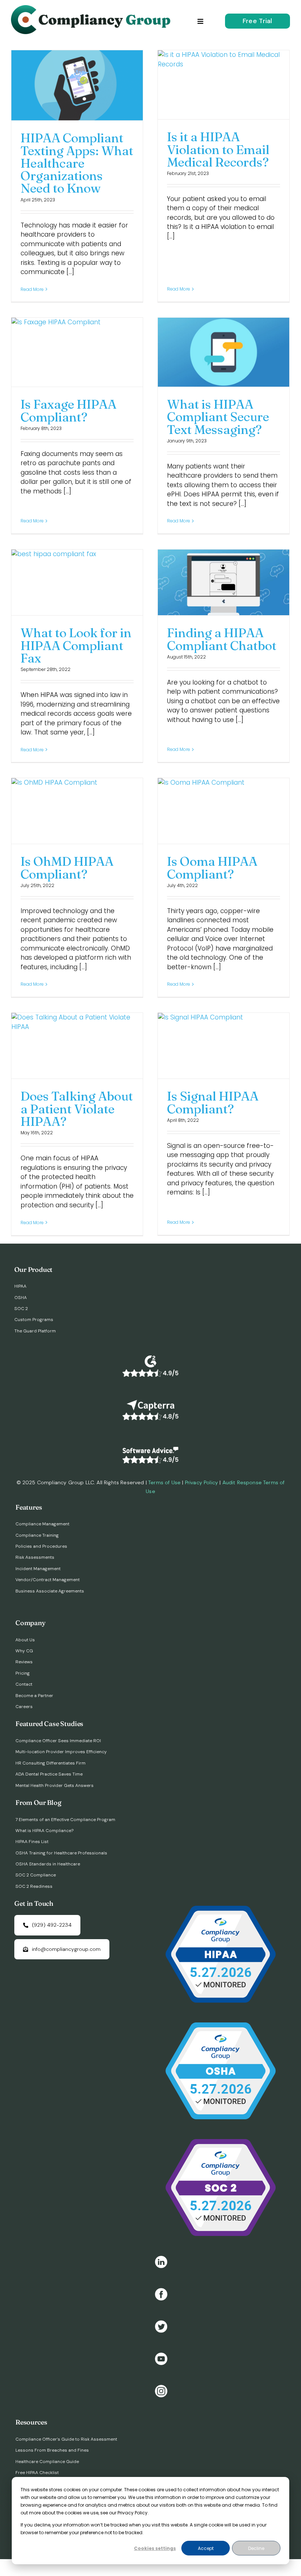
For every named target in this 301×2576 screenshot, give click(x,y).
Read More (32, 289)
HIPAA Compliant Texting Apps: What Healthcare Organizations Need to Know (77, 163)
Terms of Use (164, 1482)
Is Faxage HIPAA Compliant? (68, 411)
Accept (206, 2548)
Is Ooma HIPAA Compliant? (212, 868)
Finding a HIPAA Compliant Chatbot (222, 639)
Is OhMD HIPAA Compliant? (67, 868)
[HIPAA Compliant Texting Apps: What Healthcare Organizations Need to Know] (77, 85)
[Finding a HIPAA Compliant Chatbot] (224, 582)
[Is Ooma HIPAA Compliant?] (224, 811)
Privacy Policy (202, 1482)
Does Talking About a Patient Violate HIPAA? (77, 1109)
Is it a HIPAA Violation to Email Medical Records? (218, 149)
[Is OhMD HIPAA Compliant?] (77, 811)
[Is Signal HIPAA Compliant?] (224, 1046)
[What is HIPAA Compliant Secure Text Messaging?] (224, 352)
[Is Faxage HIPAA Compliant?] (77, 352)
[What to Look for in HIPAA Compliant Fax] (77, 582)
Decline (256, 2548)
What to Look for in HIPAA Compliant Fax (76, 645)
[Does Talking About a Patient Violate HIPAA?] (77, 1046)
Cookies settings (155, 2548)
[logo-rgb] (93, 8)
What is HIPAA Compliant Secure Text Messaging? (218, 417)
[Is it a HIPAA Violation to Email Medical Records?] (224, 85)
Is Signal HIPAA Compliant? (213, 1102)
